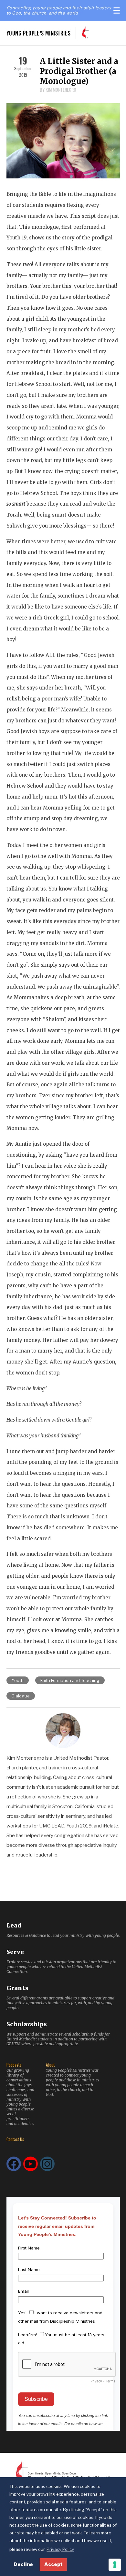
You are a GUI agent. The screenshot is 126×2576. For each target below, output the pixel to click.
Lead (14, 1925)
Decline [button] (23, 2564)
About (50, 2065)
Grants (17, 1988)
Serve (15, 1952)
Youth (18, 1680)
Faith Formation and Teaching (70, 1680)
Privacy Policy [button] (60, 2549)
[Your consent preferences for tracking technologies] (115, 2565)
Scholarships (27, 2024)
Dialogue (21, 1696)
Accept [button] (53, 2564)
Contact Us (15, 2139)
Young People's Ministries (39, 33)
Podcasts (14, 2065)
